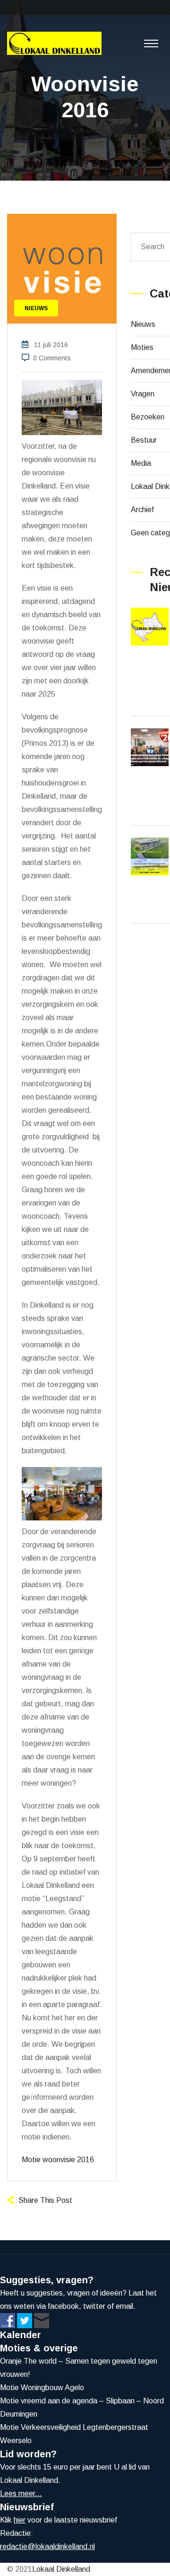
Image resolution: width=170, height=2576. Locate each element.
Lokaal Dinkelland (61, 2569)
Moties (142, 347)
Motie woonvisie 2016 (58, 2160)
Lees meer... (21, 2493)
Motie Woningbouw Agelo (42, 2388)
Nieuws (143, 324)
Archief (142, 510)
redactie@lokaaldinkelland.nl (47, 2546)
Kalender (21, 2335)
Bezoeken (148, 417)
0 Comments (52, 358)
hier (20, 2520)
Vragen (143, 394)
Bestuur (144, 440)
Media (141, 463)
